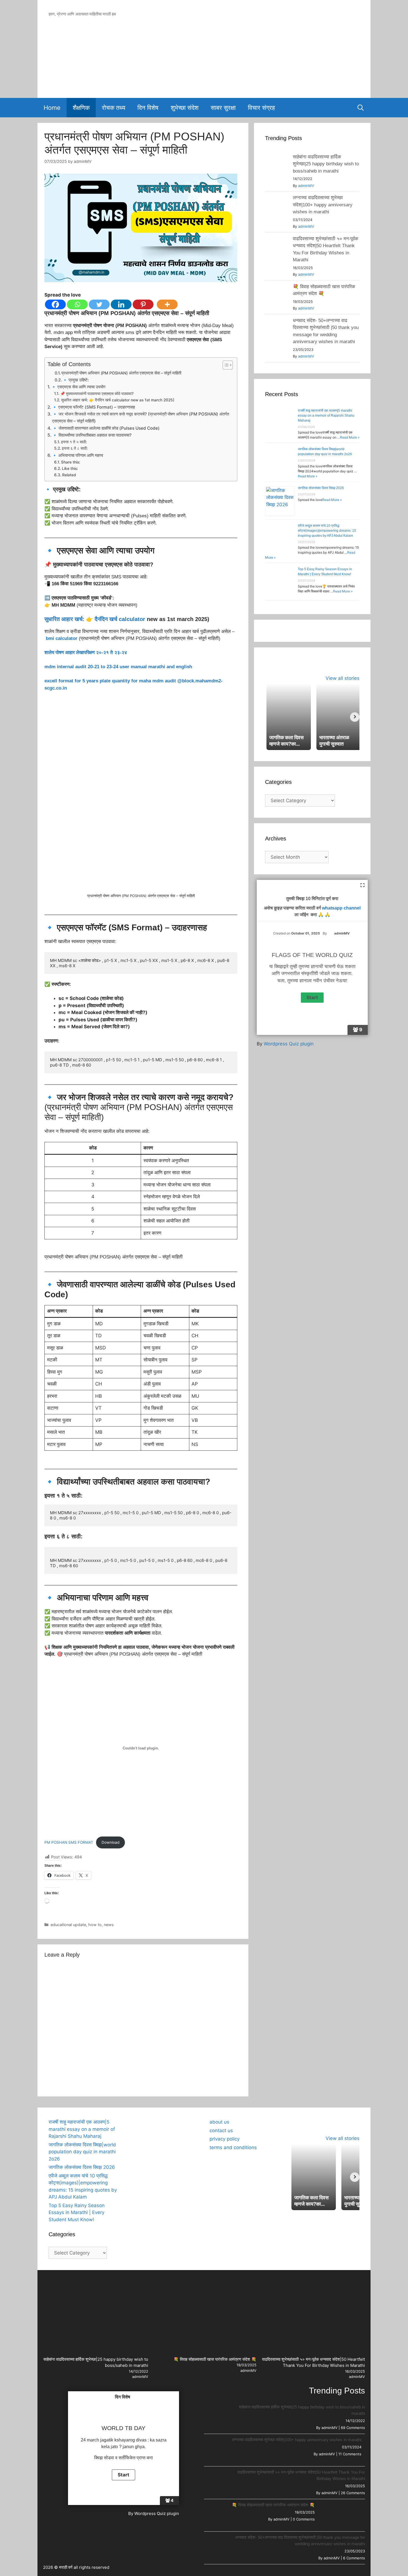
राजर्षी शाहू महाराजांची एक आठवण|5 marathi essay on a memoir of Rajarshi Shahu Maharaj (326, 416)
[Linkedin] (121, 304)
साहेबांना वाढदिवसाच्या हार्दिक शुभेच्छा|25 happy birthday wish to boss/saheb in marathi (326, 164)
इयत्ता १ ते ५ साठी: (74, 442)
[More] (167, 304)
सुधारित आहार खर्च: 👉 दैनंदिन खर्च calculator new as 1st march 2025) (118, 400)
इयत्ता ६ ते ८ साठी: (75, 448)
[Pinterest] (143, 304)
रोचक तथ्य (114, 108)
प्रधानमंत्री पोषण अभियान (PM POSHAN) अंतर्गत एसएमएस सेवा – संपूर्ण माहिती (121, 373)
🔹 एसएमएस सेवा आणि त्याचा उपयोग (78, 387)
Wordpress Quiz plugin (289, 1044)
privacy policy (225, 2139)
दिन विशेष (148, 108)
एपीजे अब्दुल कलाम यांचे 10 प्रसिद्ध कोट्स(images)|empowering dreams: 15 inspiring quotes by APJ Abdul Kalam (327, 531)
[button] (134, 2119)
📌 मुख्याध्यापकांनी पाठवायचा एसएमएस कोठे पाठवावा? (97, 394)
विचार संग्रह (261, 108)
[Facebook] (55, 304)
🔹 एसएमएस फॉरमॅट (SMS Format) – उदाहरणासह (93, 407)
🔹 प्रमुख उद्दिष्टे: (76, 380)
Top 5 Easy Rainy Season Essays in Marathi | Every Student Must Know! (77, 2212)
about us (219, 2122)
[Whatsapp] (77, 304)
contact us (221, 2131)
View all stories (342, 678)
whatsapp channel (341, 908)
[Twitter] (99, 304)
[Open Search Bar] (361, 108)
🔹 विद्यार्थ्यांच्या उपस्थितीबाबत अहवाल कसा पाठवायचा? (92, 435)
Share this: (71, 462)
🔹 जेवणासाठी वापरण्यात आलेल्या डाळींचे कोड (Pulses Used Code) (106, 428)
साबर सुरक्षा (223, 108)
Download (110, 1842)
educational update (68, 1925)
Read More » (350, 437)
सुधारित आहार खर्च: (64, 619)
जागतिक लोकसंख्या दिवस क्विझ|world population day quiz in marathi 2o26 (82, 2152)
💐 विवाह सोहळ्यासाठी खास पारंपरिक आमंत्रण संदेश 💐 (215, 2359)
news (109, 1925)
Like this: (70, 468)
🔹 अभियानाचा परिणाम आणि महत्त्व (77, 455)
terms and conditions (233, 2147)
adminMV (306, 186)
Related (69, 475)
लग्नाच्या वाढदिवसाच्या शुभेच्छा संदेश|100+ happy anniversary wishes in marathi (323, 205)
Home (52, 108)
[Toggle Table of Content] (225, 365)
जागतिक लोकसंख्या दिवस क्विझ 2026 (321, 488)
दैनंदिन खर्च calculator (120, 619)
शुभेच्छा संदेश (185, 108)
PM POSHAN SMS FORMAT (69, 1842)
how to (95, 1925)
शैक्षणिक (81, 108)
